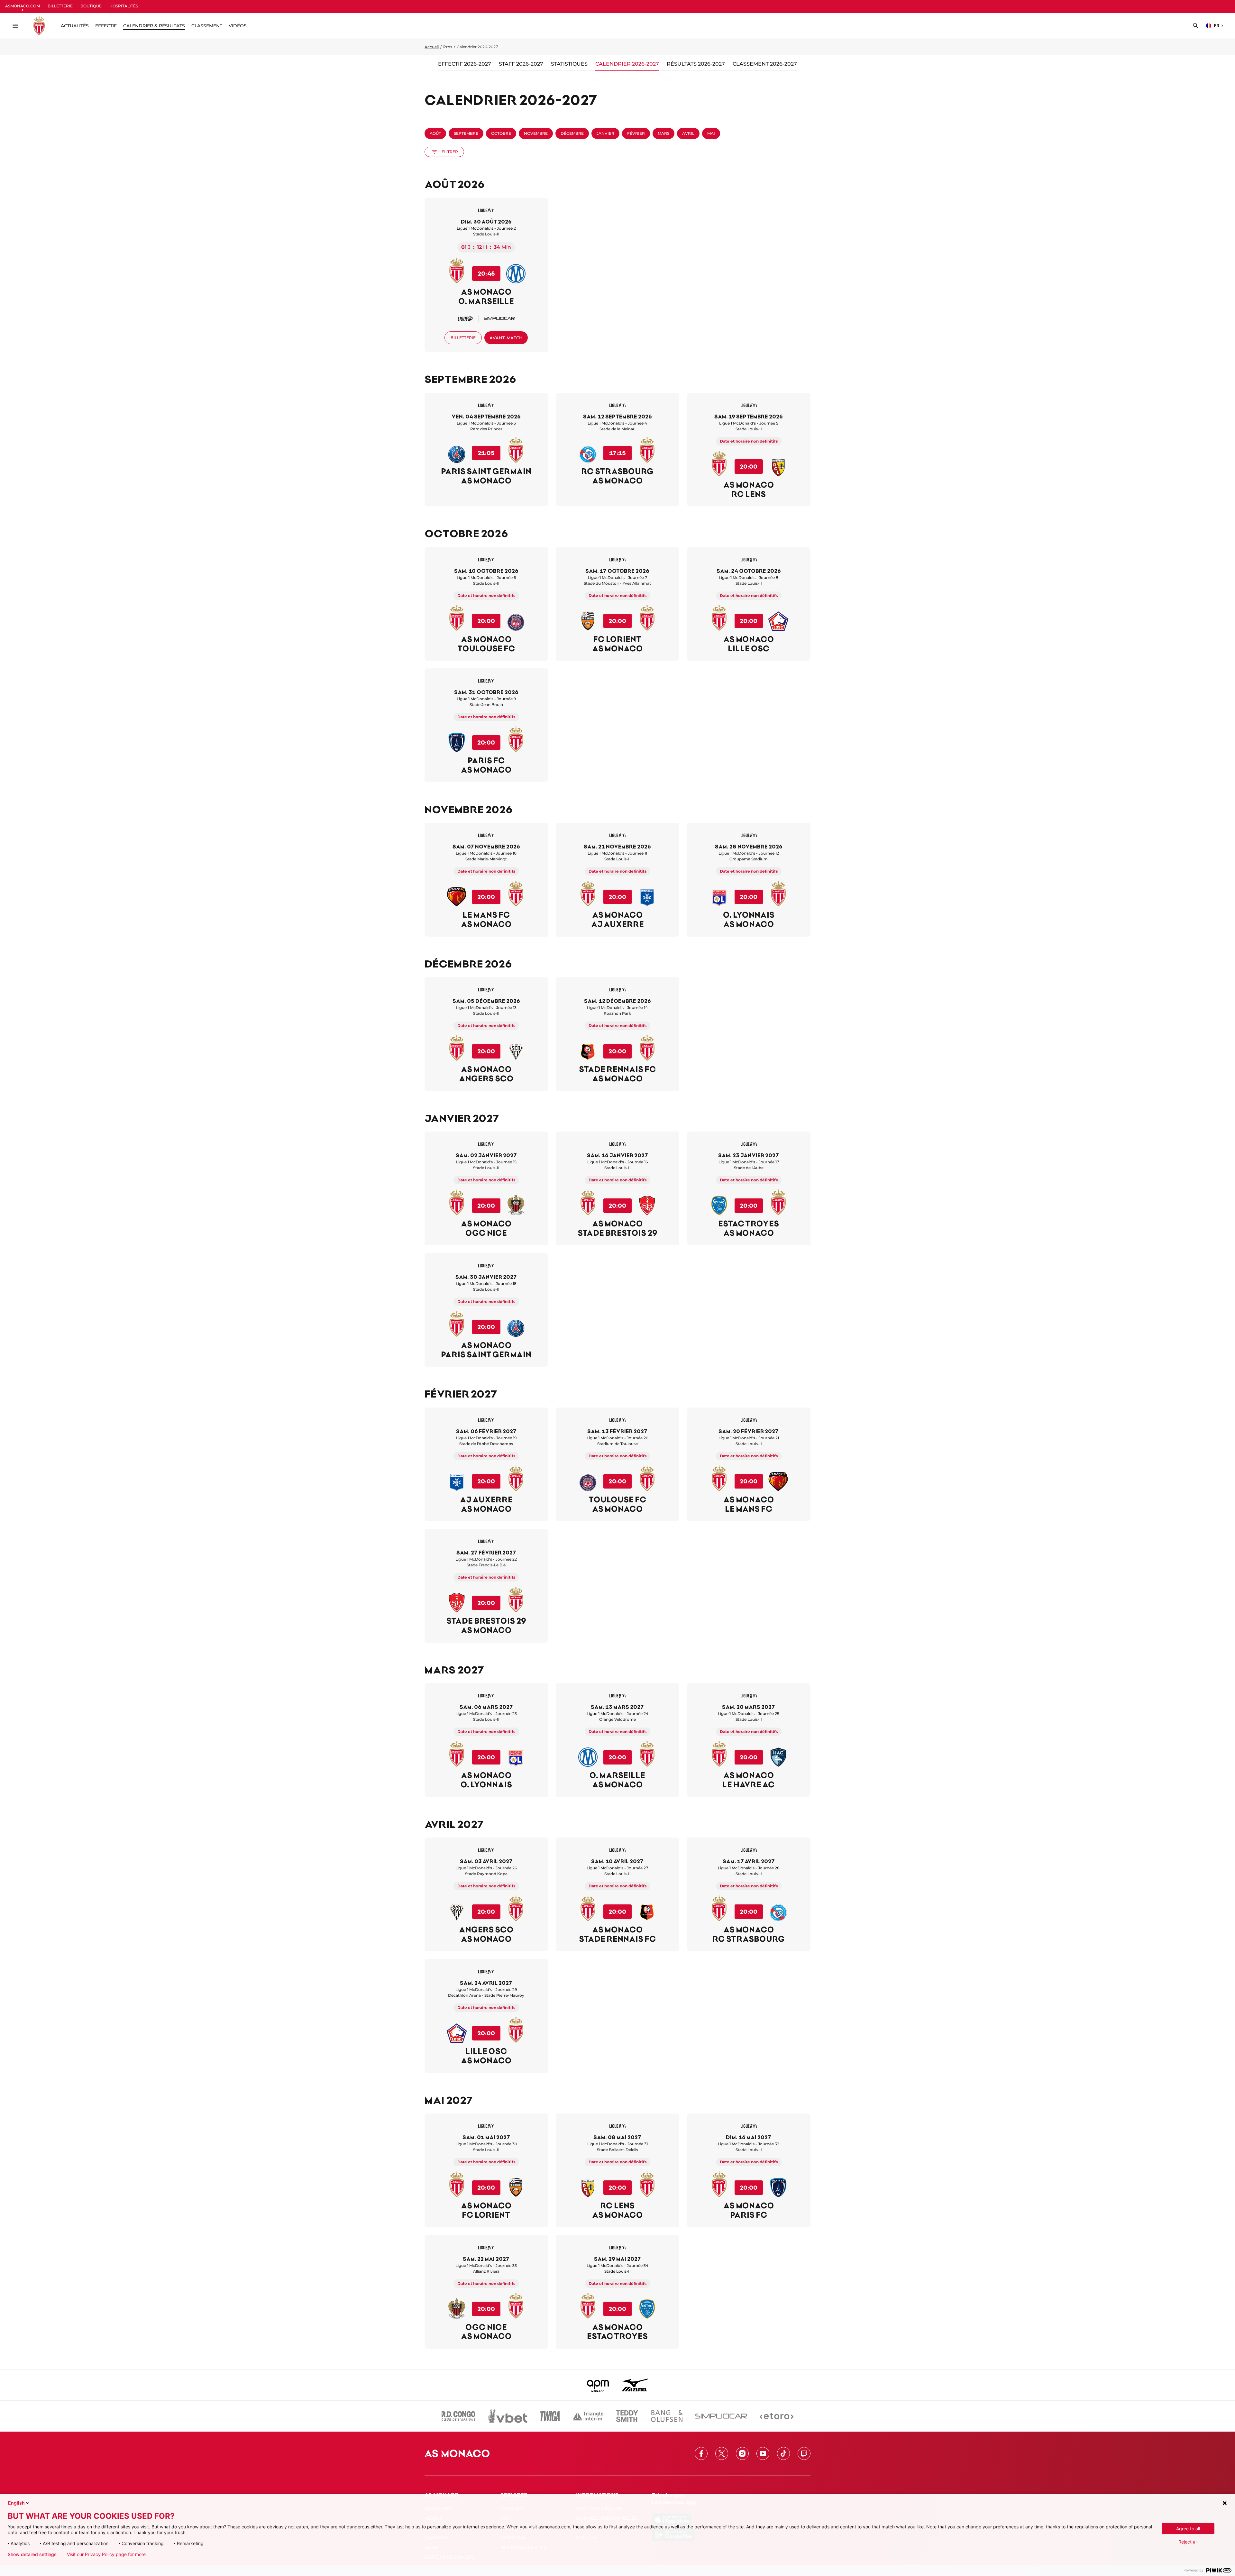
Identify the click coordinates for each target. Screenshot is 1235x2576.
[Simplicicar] (721, 2416)
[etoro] (777, 2416)
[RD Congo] (458, 2416)
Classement (207, 26)
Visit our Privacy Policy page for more (106, 2554)
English (16, 2503)
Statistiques (569, 64)
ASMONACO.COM (23, 6)
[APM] (598, 2385)
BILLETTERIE (60, 6)
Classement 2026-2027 (765, 64)
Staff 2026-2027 (521, 64)
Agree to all (1188, 2529)
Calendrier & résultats (154, 26)
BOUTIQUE (91, 6)
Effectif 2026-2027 (465, 64)
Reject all (1188, 2542)
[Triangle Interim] (588, 2416)
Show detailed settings (32, 2554)
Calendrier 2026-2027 (627, 64)
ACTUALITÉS (75, 26)
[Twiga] (550, 2416)
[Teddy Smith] (627, 2416)
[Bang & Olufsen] (667, 2416)
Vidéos (238, 26)
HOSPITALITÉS (124, 6)
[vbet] (508, 2416)
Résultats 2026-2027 (696, 64)
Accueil (432, 47)
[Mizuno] (635, 2385)
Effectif (106, 26)
